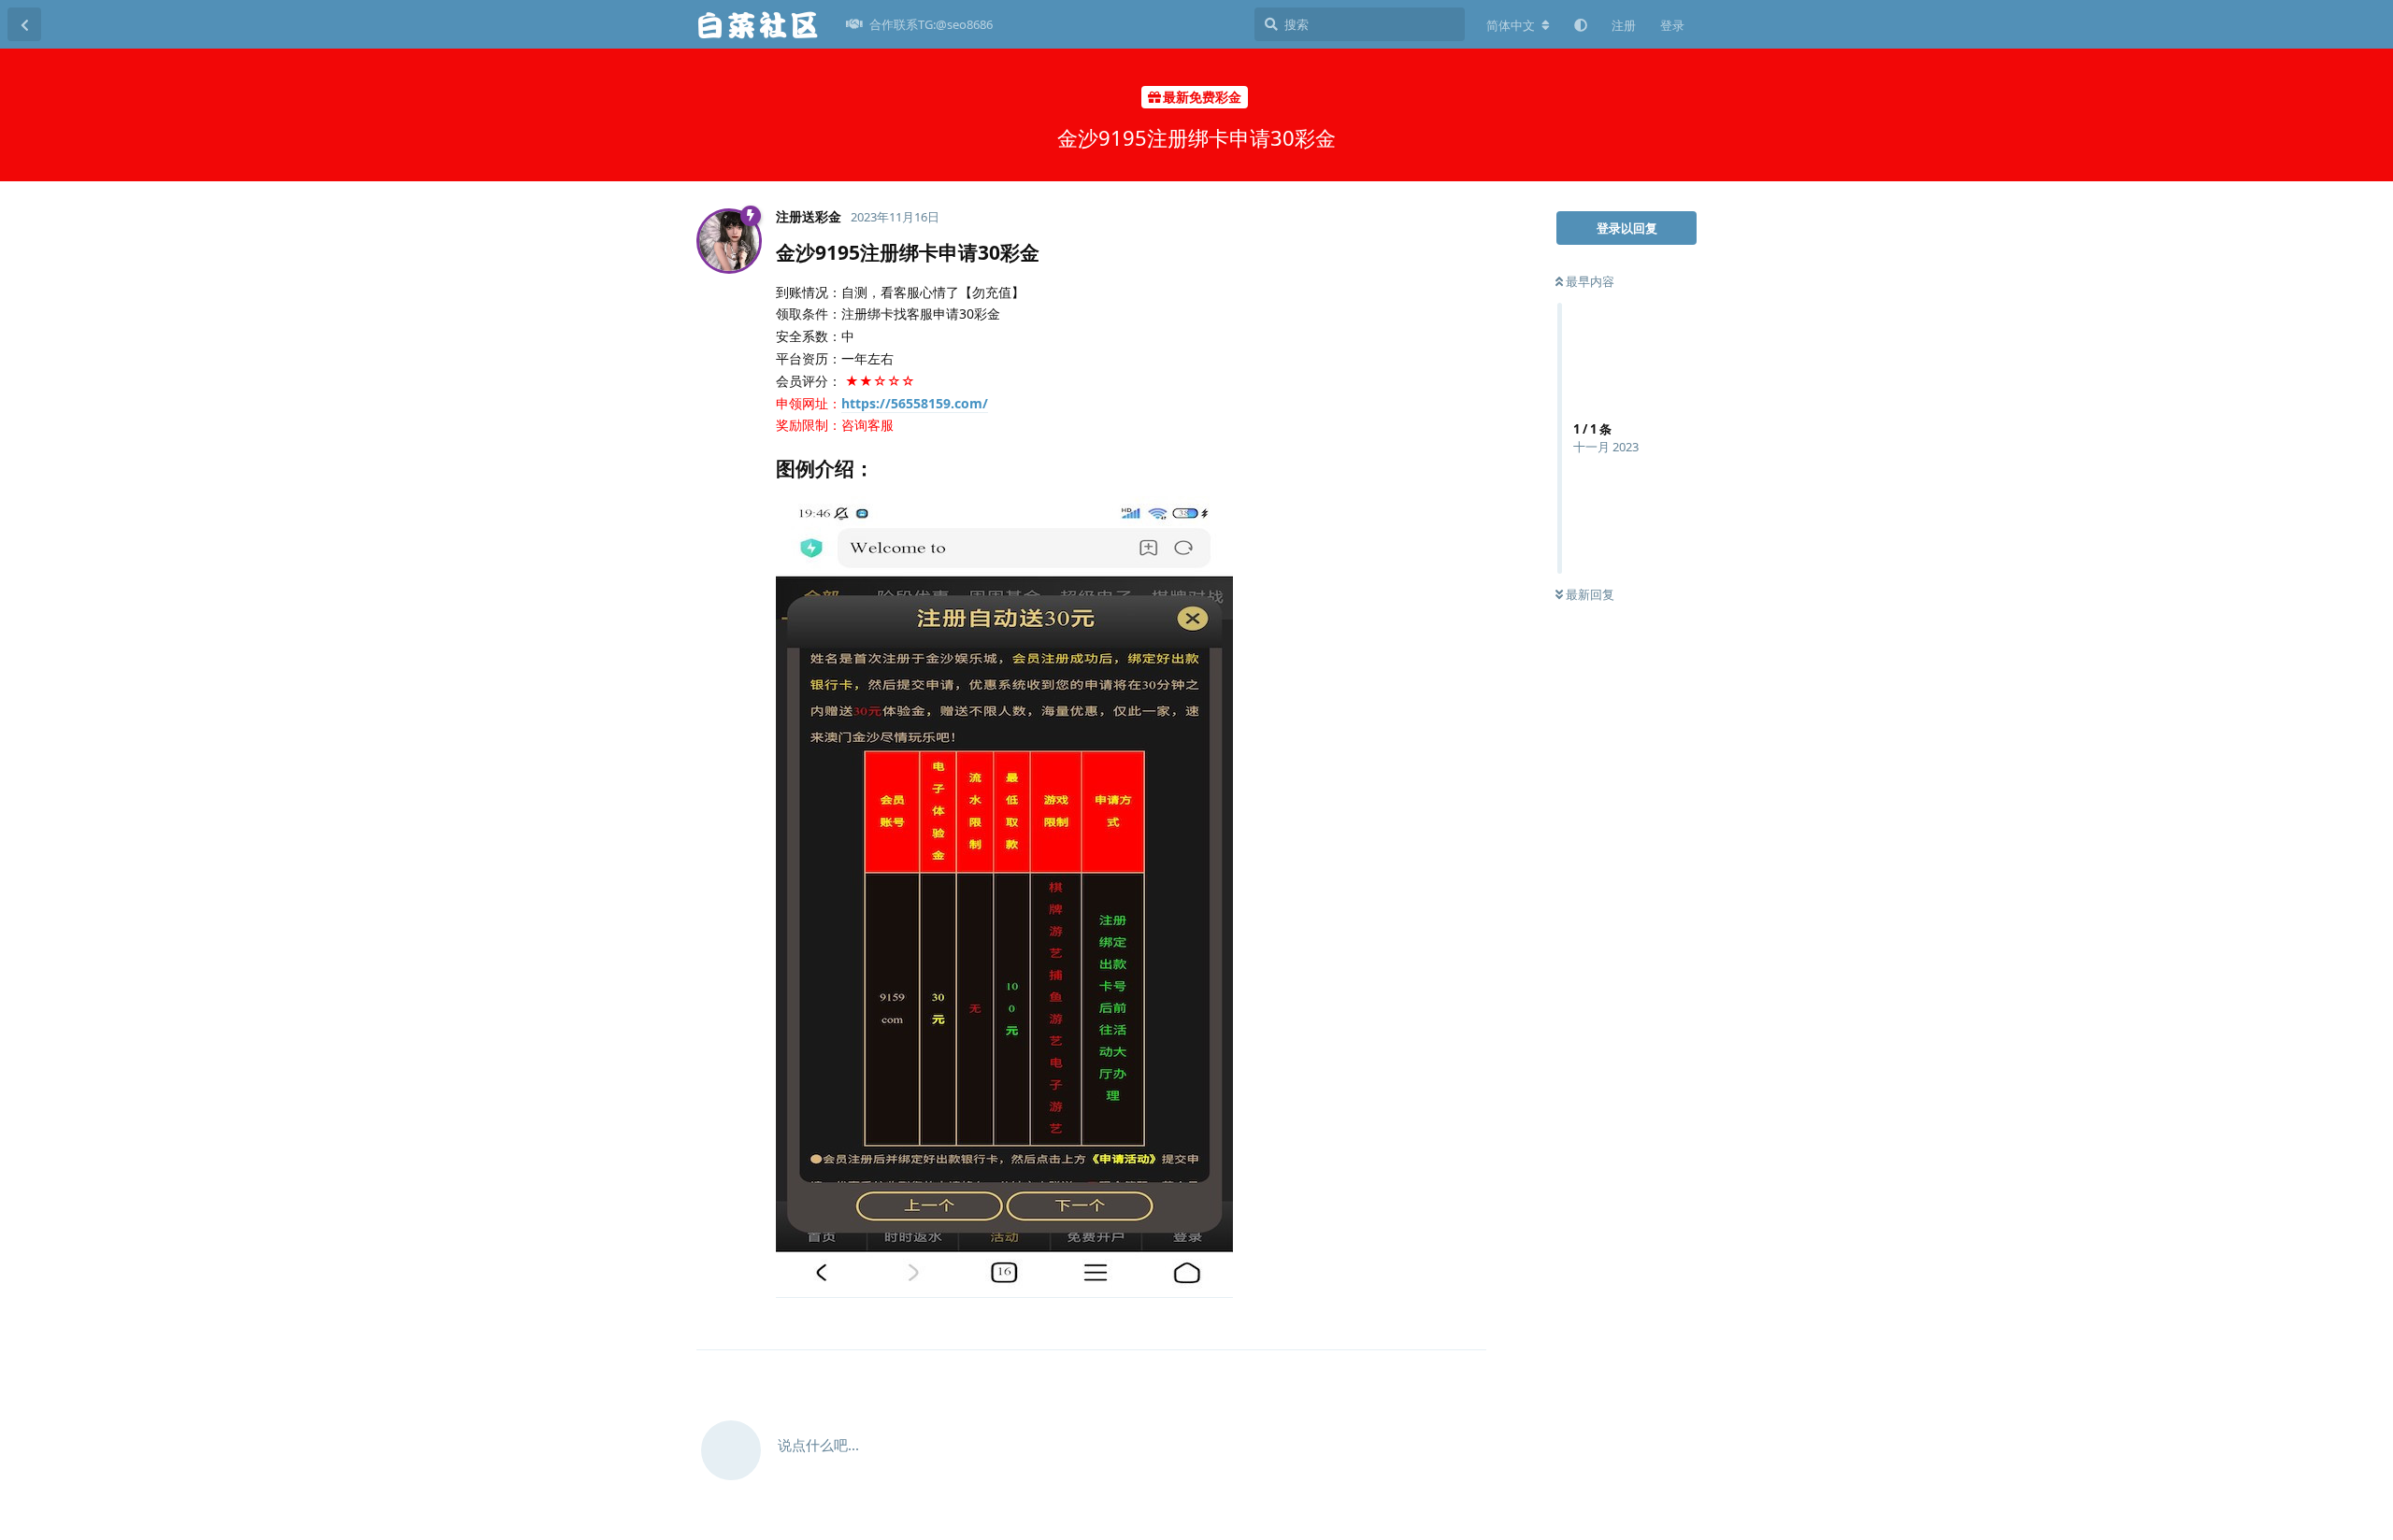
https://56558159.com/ (915, 403)
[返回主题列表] (24, 24)
